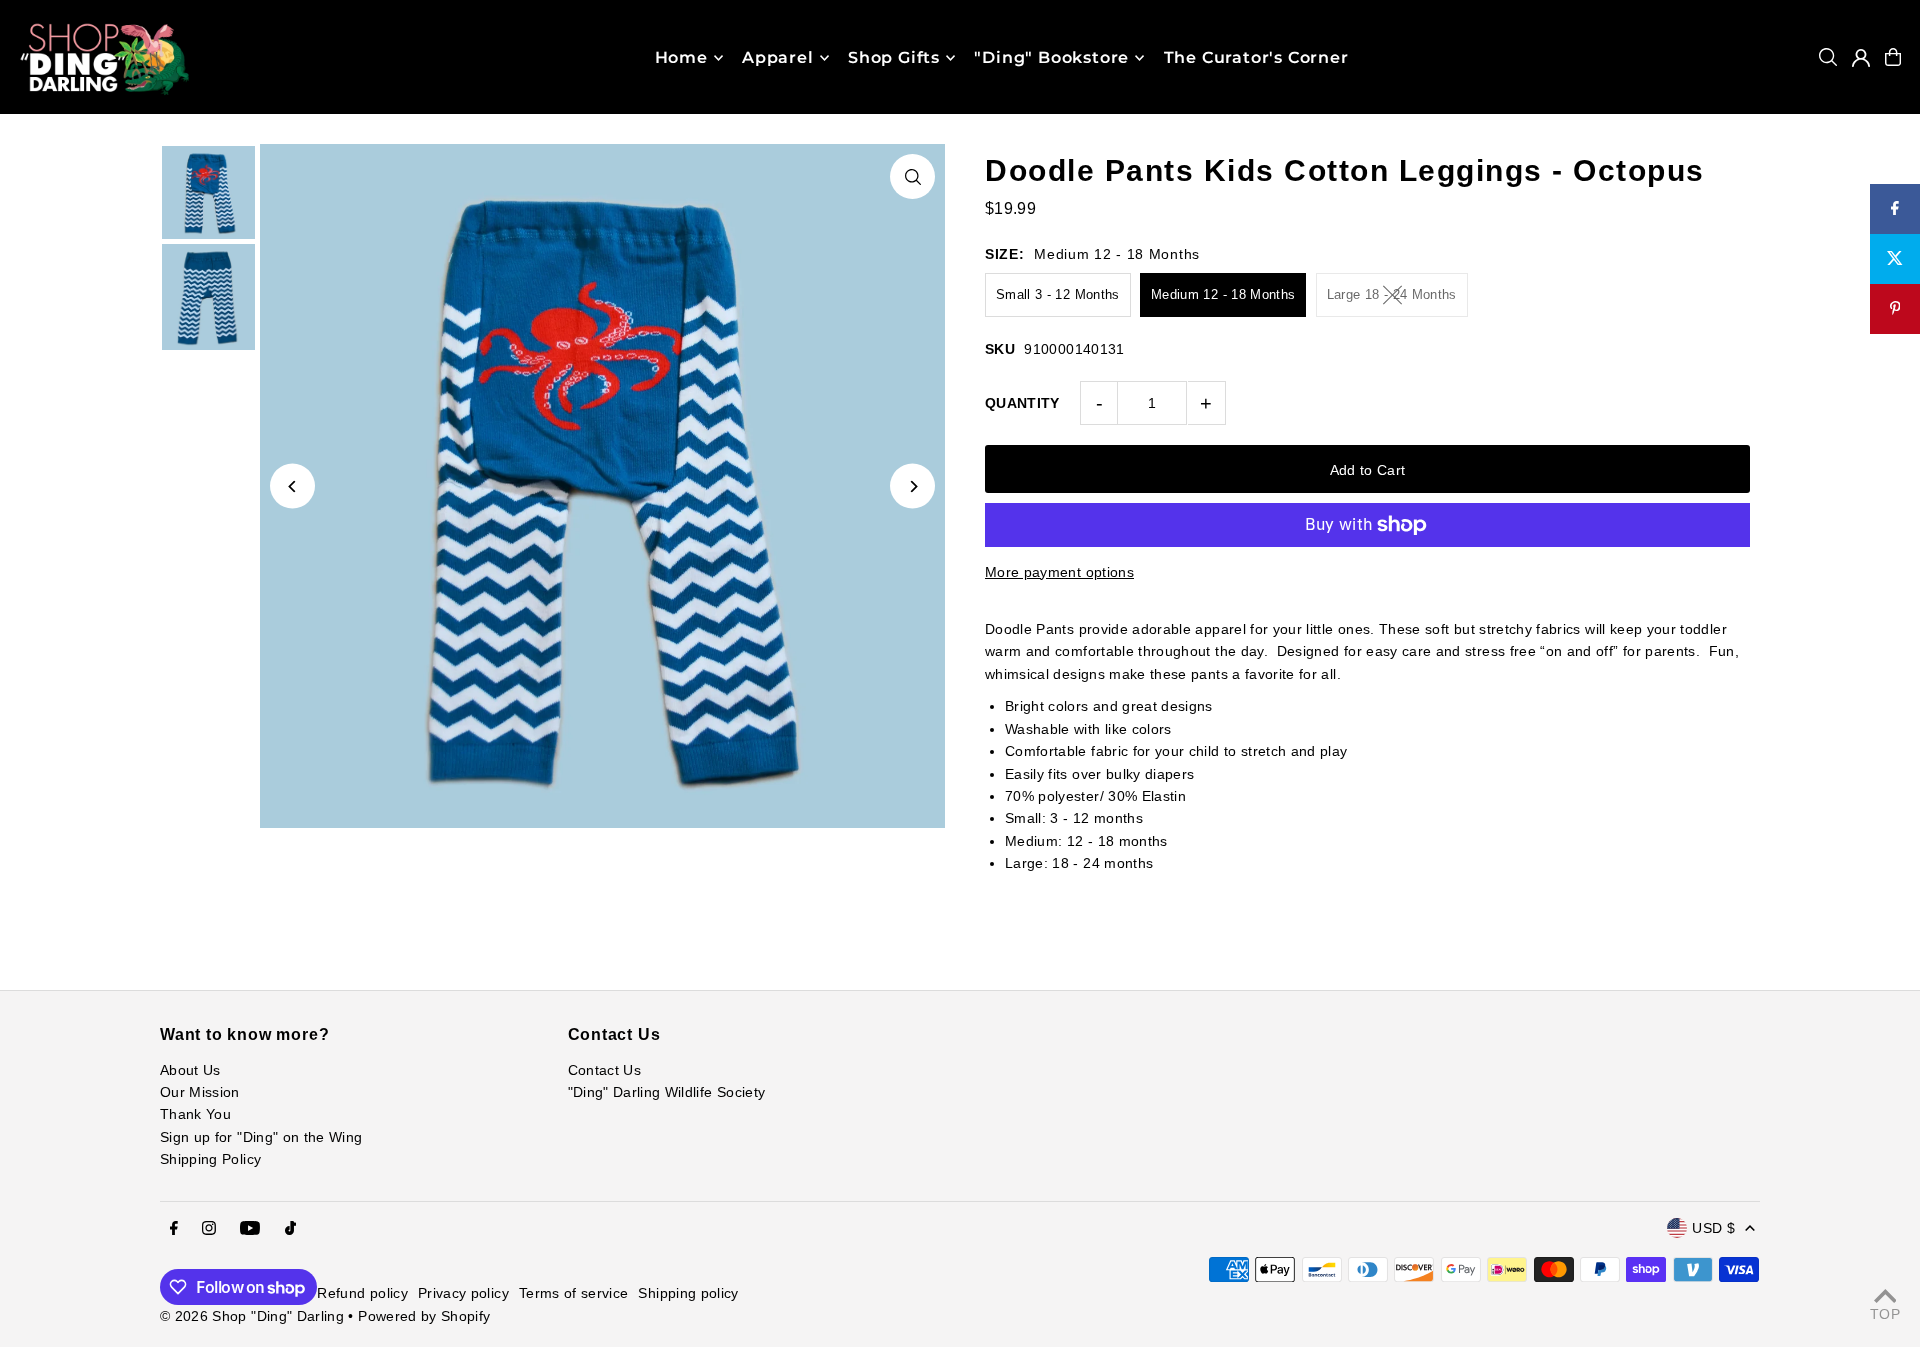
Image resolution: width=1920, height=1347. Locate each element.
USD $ (1713, 1228)
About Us (190, 1070)
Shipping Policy (210, 1159)
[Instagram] (209, 1229)
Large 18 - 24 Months (1392, 294)
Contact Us (605, 1070)
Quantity (1022, 403)
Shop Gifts (894, 57)
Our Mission (200, 1092)
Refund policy (362, 1293)
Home (681, 57)
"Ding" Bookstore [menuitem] (1051, 57)
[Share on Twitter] (1895, 259)
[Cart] (1893, 57)
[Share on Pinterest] (1895, 309)
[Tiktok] (290, 1229)
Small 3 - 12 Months (1058, 294)
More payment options (1059, 572)
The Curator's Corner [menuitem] (1256, 57)
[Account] (1861, 58)
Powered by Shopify (424, 1316)
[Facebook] (174, 1229)
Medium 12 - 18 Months (1223, 294)
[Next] (912, 486)
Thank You (195, 1114)
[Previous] (292, 486)
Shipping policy (688, 1293)
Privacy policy (463, 1293)
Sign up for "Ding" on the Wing (261, 1137)
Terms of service (574, 1293)
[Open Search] (1828, 57)
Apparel (778, 57)
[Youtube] (250, 1229)
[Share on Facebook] (1895, 209)
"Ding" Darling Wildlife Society (667, 1092)
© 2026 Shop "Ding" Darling (252, 1316)
